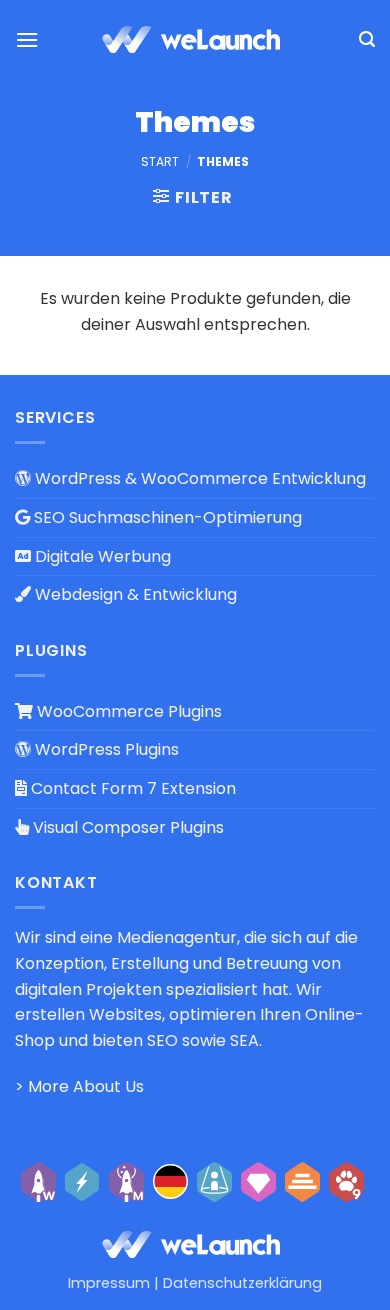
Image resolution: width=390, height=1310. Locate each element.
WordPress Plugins (105, 749)
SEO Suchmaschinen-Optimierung (166, 517)
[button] (27, 39)
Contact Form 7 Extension (131, 788)
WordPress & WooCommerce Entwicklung (198, 478)
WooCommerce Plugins (127, 711)
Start (160, 161)
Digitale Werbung (101, 556)
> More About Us (79, 1086)
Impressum (109, 1283)
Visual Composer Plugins (126, 827)
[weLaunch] (195, 40)
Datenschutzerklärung (242, 1283)
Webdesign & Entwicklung (134, 594)
